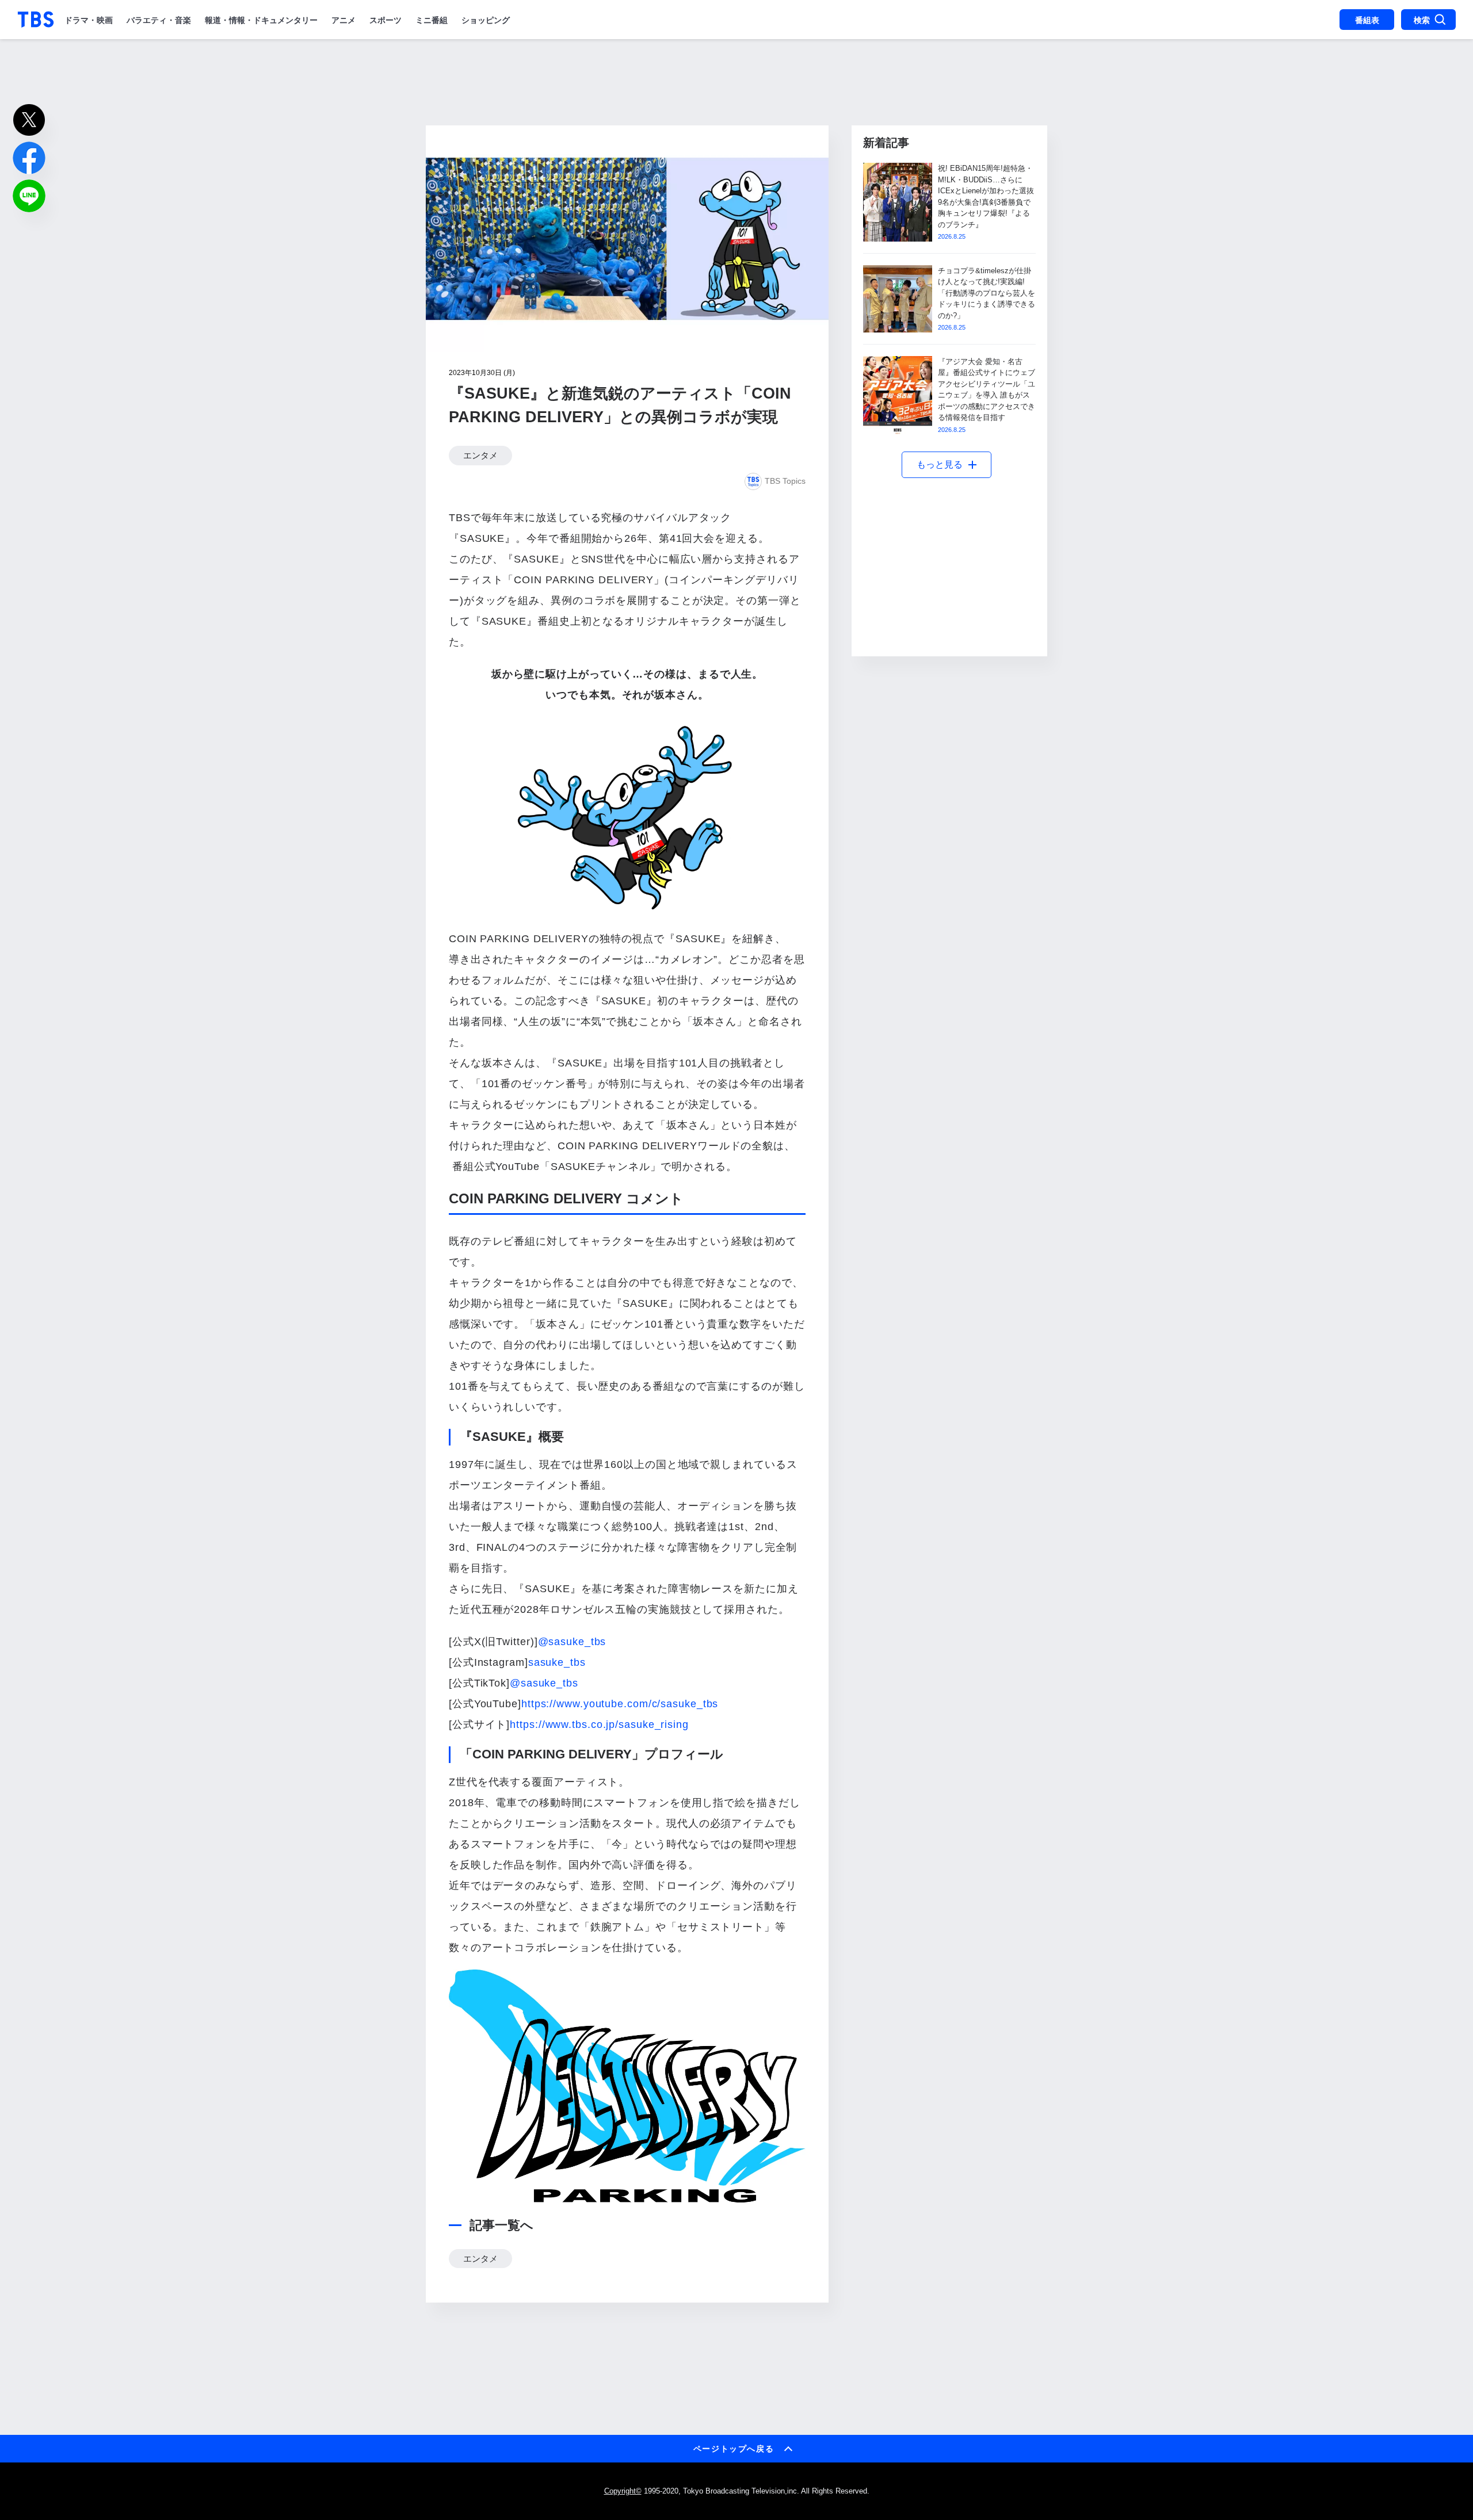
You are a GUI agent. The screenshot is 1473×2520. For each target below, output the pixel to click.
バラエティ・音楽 (159, 20)
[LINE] (29, 196)
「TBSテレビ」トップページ (36, 20)
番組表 (1367, 20)
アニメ (344, 20)
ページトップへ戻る (734, 2449)
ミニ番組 (432, 20)
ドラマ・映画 (89, 20)
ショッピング (486, 20)
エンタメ (480, 456)
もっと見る (940, 464)
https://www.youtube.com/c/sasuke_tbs (620, 1704)
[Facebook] (29, 158)
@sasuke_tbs (572, 1642)
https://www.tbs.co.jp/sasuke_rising (599, 1724)
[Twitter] (29, 120)
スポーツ (386, 20)
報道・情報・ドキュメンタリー (261, 20)
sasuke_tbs (557, 1662)
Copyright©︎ (623, 2491)
